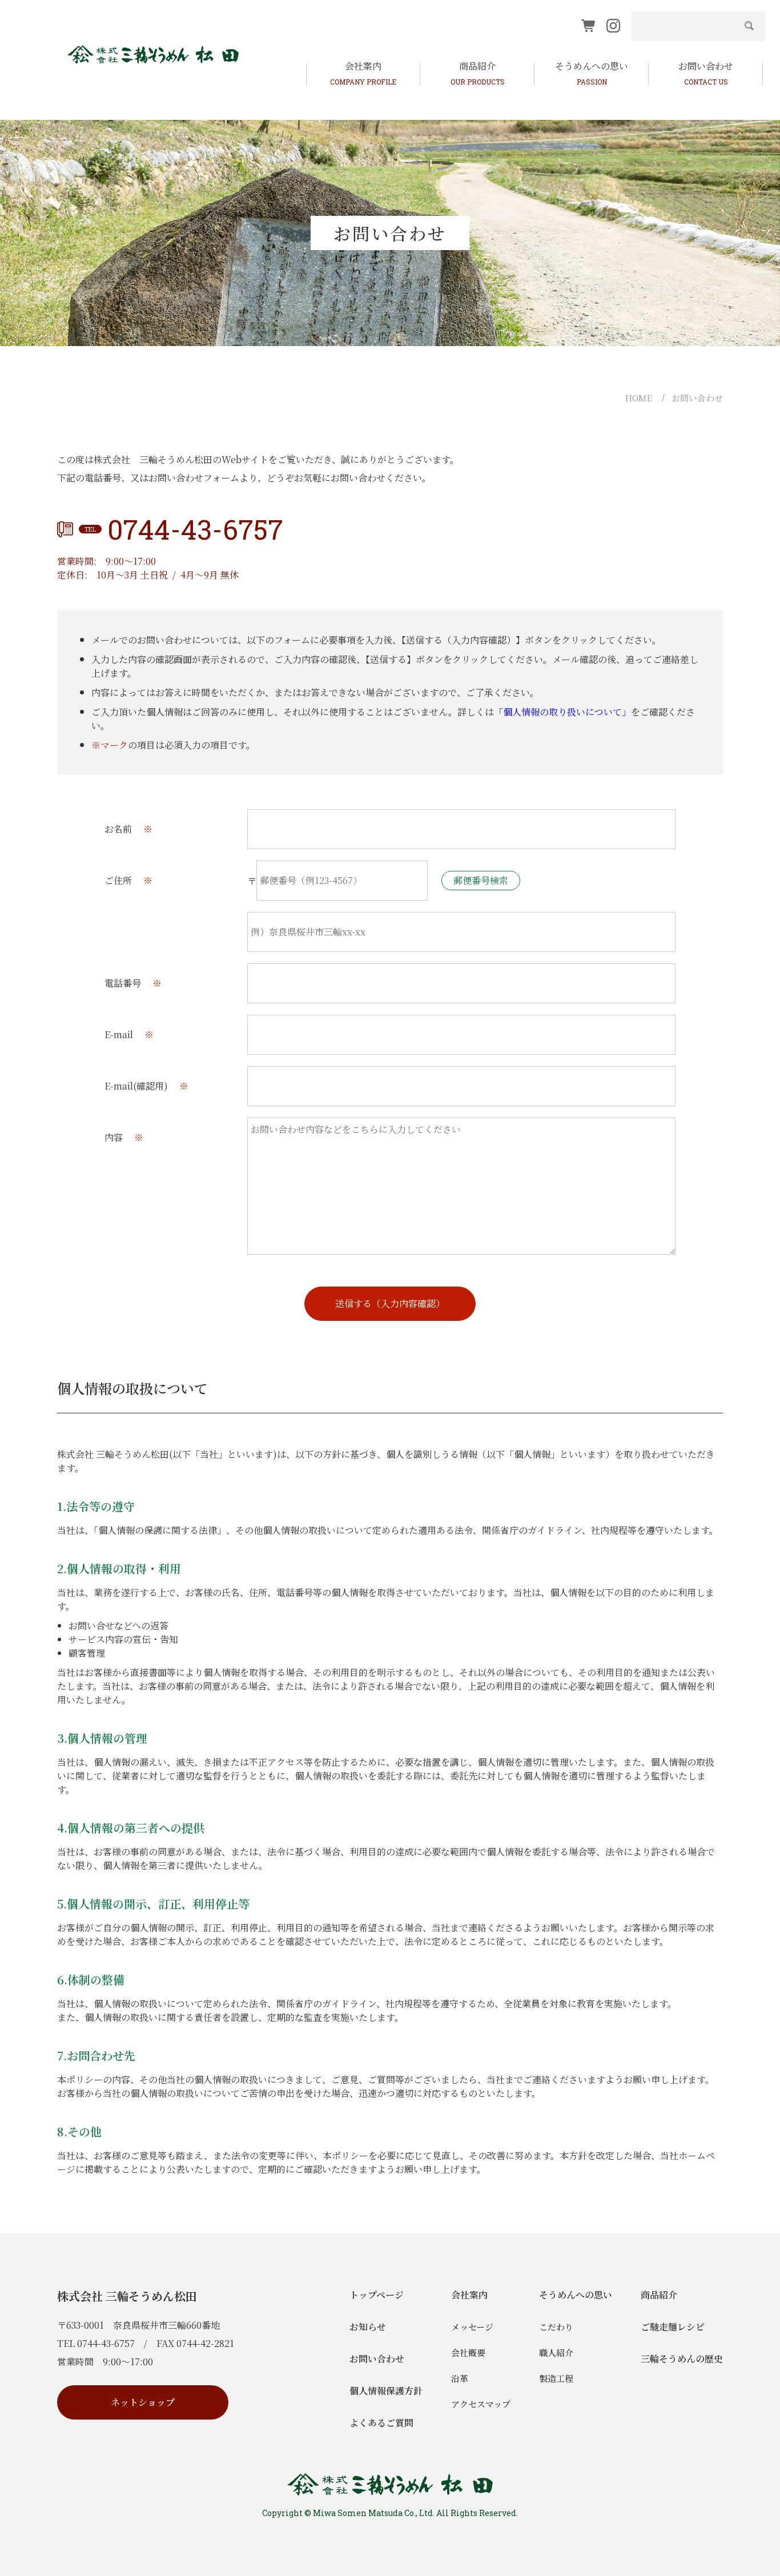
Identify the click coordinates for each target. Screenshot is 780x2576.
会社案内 (469, 2295)
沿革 (460, 2378)
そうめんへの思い (576, 2295)
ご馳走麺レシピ (673, 2327)
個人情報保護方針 (386, 2391)
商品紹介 (659, 2295)
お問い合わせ (697, 398)
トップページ (377, 2295)
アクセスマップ (481, 2404)
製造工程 (556, 2378)
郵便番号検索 (481, 880)
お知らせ (368, 2327)
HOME (638, 398)
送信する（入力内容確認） (390, 1303)
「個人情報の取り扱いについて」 (562, 712)
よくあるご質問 (381, 2423)
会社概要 (468, 2352)
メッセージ (472, 2327)
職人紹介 (556, 2352)
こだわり (556, 2327)
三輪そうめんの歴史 (682, 2359)
